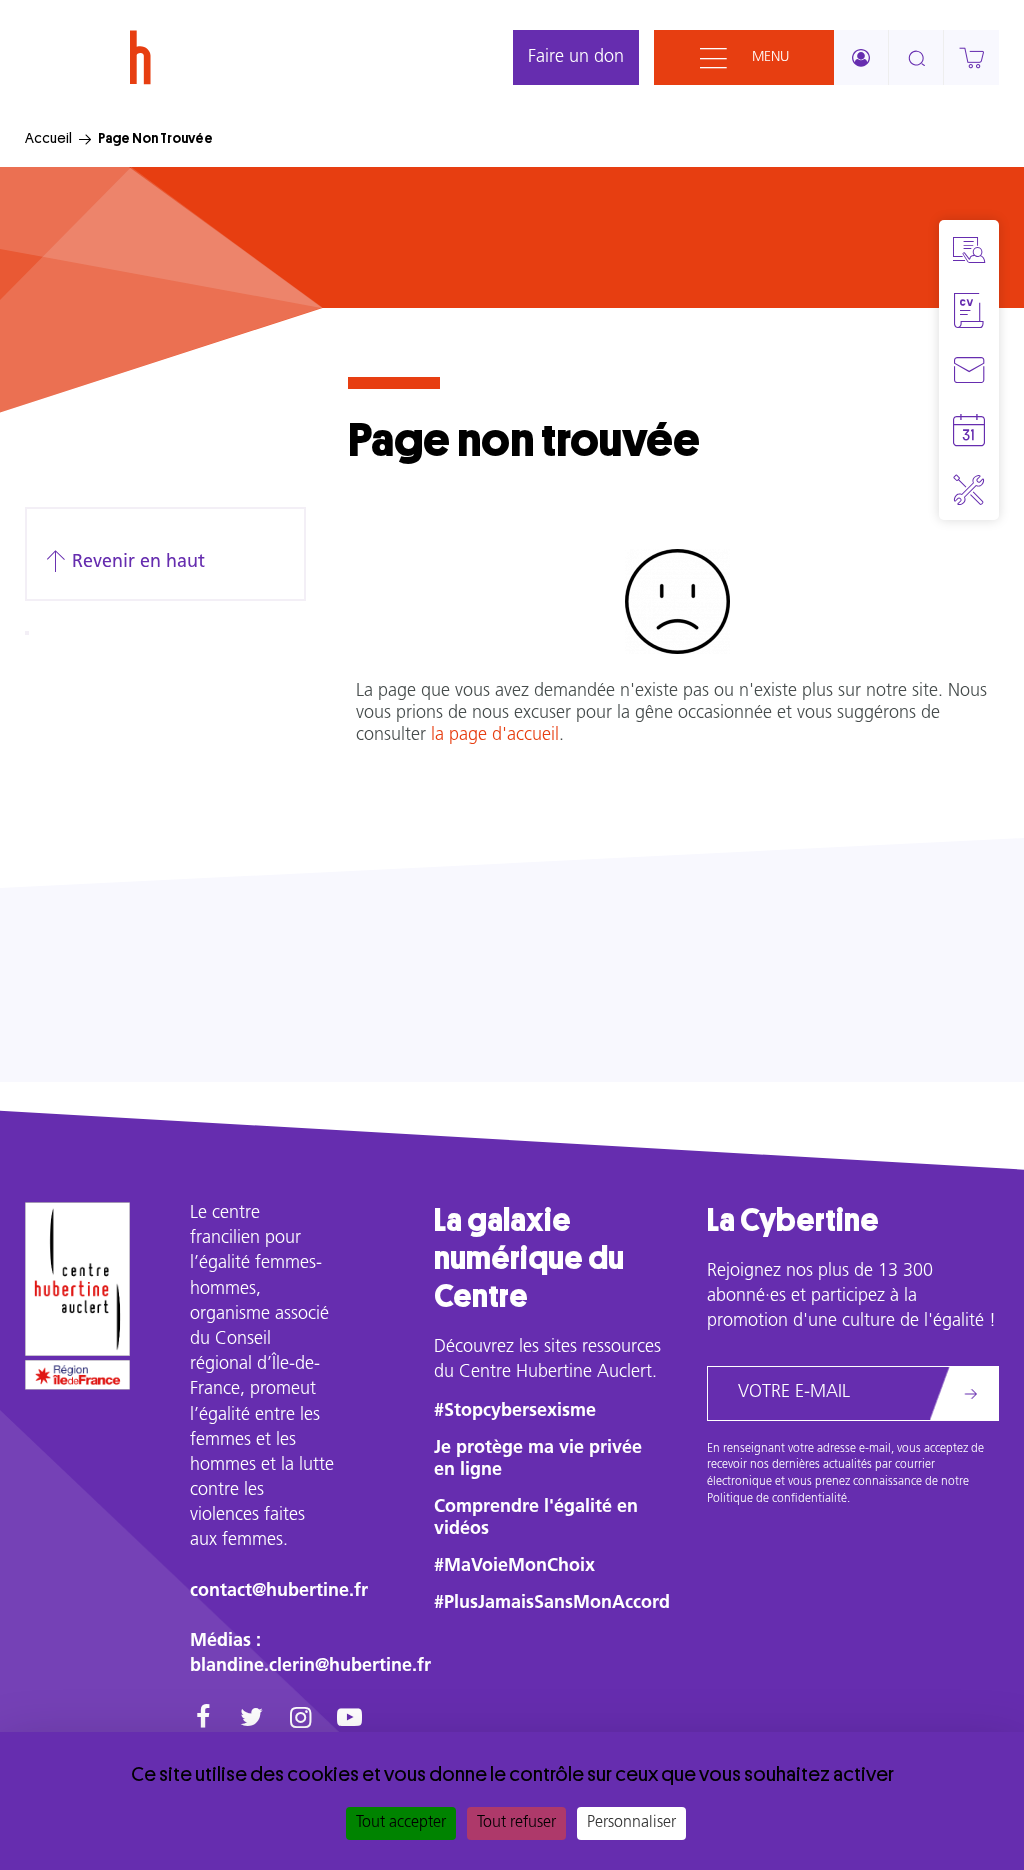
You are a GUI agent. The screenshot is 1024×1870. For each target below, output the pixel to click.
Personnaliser (631, 1823)
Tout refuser (516, 1823)
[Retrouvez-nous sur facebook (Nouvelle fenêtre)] (202, 1720)
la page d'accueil (495, 736)
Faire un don (576, 58)
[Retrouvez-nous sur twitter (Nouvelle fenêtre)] (251, 1720)
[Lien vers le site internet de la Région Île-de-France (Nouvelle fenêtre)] (77, 1375)
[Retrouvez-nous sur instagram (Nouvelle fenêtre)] (300, 1720)
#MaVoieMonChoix (514, 1567)
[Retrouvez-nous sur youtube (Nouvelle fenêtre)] (349, 1720)
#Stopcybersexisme (515, 1412)
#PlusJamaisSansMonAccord (552, 1604)
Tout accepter (401, 1823)
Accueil (48, 138)
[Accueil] (140, 57)
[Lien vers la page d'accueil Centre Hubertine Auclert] (77, 1279)
